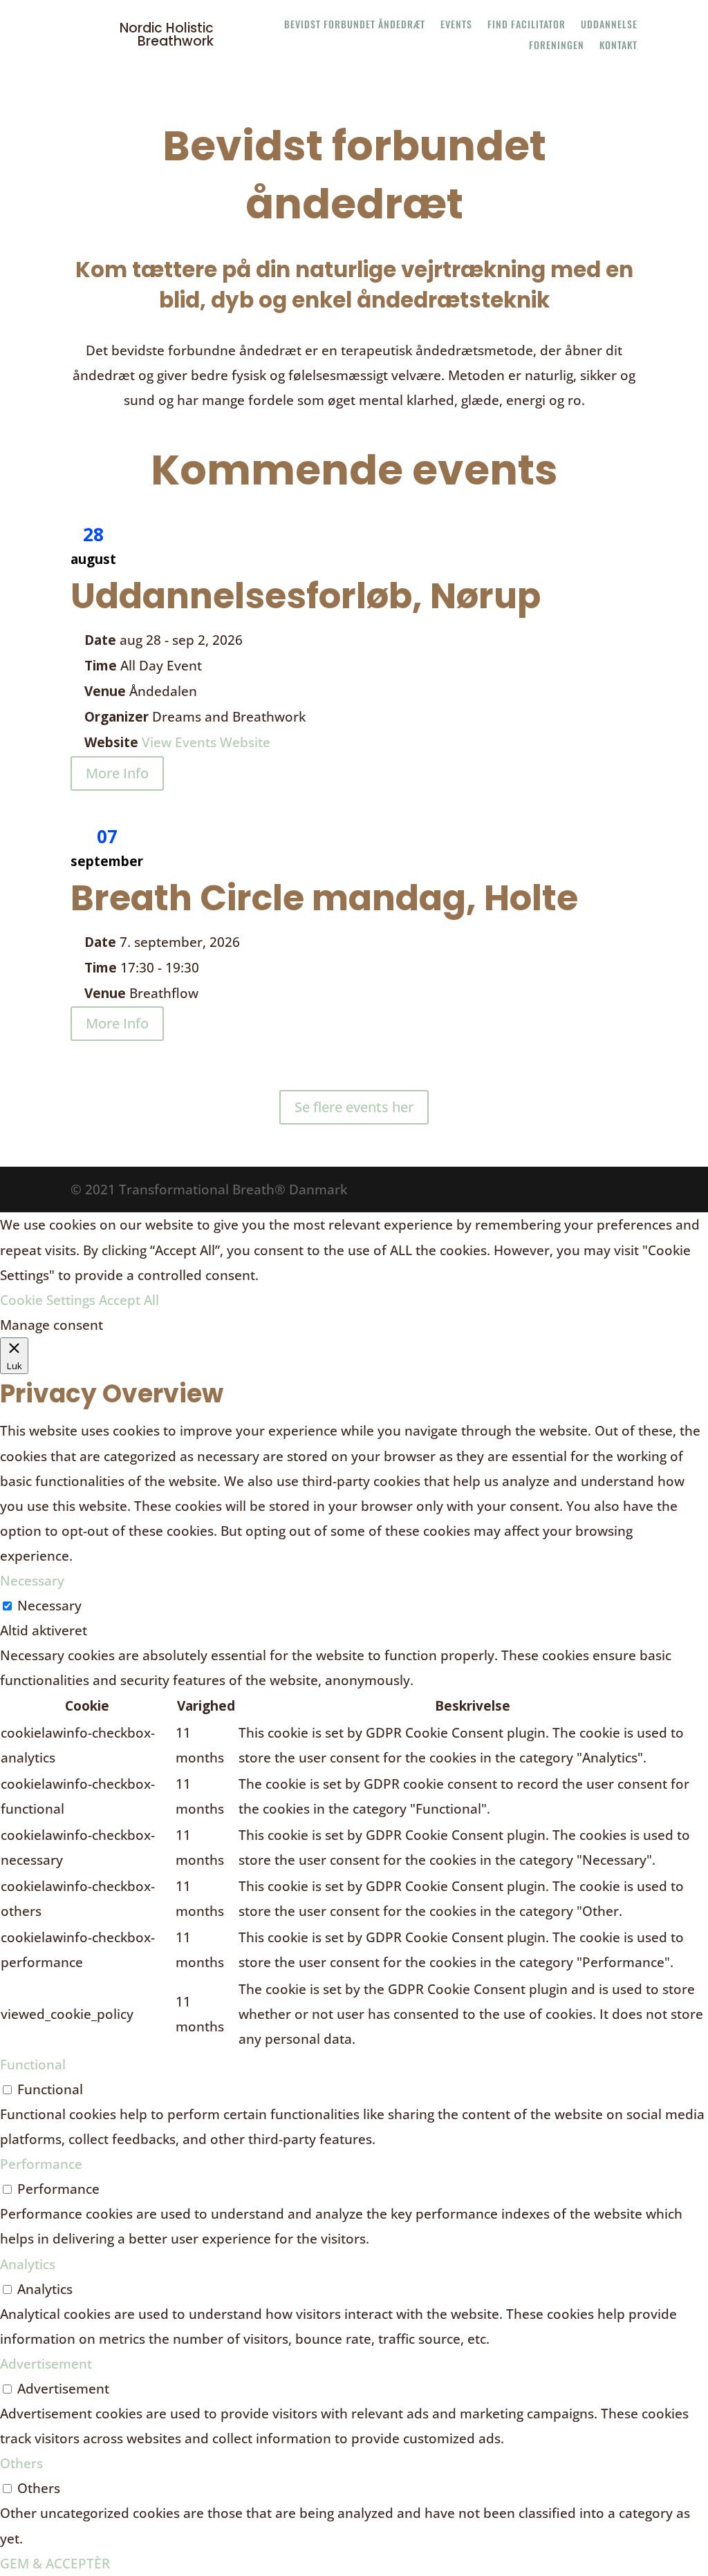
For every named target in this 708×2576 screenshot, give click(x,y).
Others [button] (21, 2463)
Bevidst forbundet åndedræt (355, 25)
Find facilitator (527, 25)
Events (456, 25)
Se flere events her (354, 1107)
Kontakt (618, 46)
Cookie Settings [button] (48, 1300)
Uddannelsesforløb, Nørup (306, 596)
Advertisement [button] (46, 2364)
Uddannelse (609, 25)
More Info (117, 773)
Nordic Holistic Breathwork (167, 35)
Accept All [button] (129, 1300)
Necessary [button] (32, 1581)
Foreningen (557, 46)
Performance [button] (41, 2164)
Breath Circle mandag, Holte (324, 898)
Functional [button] (33, 2065)
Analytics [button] (28, 2264)
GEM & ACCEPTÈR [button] (55, 2564)
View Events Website (206, 742)
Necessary (49, 1606)
